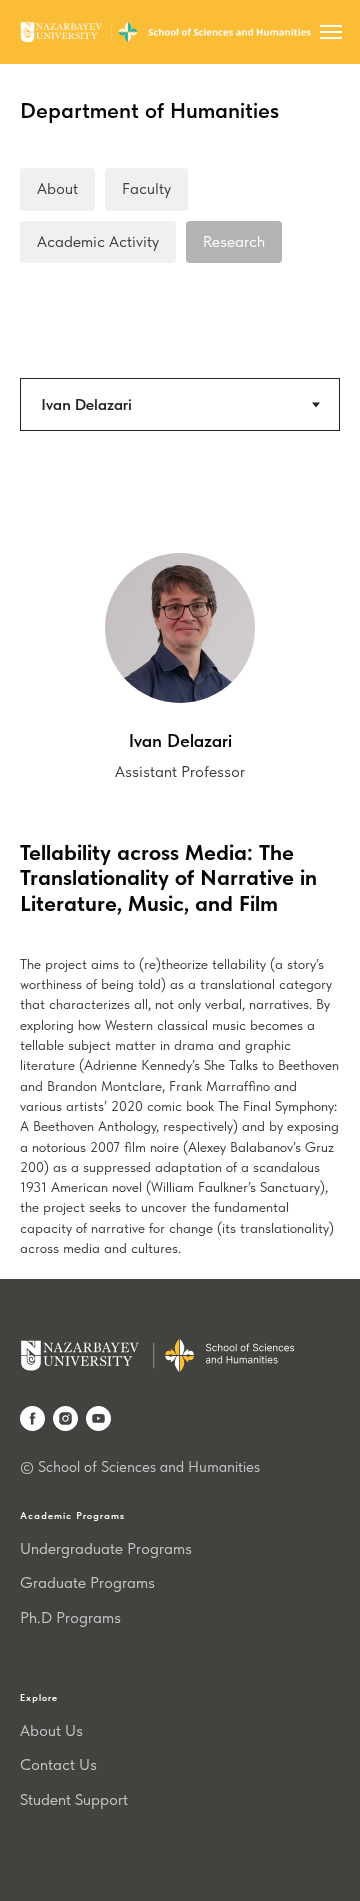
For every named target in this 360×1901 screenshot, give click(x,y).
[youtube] (98, 1418)
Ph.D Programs (70, 1617)
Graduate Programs (87, 1582)
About (57, 188)
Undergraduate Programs (106, 1548)
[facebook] (32, 1418)
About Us (51, 1730)
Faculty (146, 188)
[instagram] (65, 1418)
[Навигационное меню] (331, 32)
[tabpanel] (180, 640)
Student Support (74, 1799)
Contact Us (58, 1764)
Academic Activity (98, 241)
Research (234, 241)
